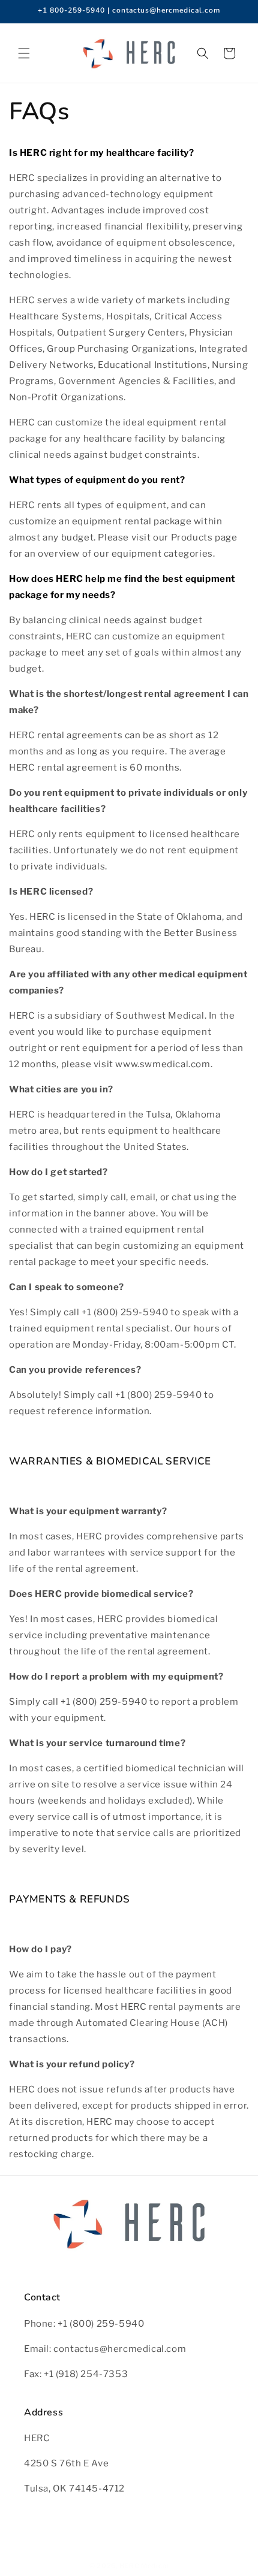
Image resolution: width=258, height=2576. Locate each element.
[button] (24, 53)
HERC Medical (144, 2566)
